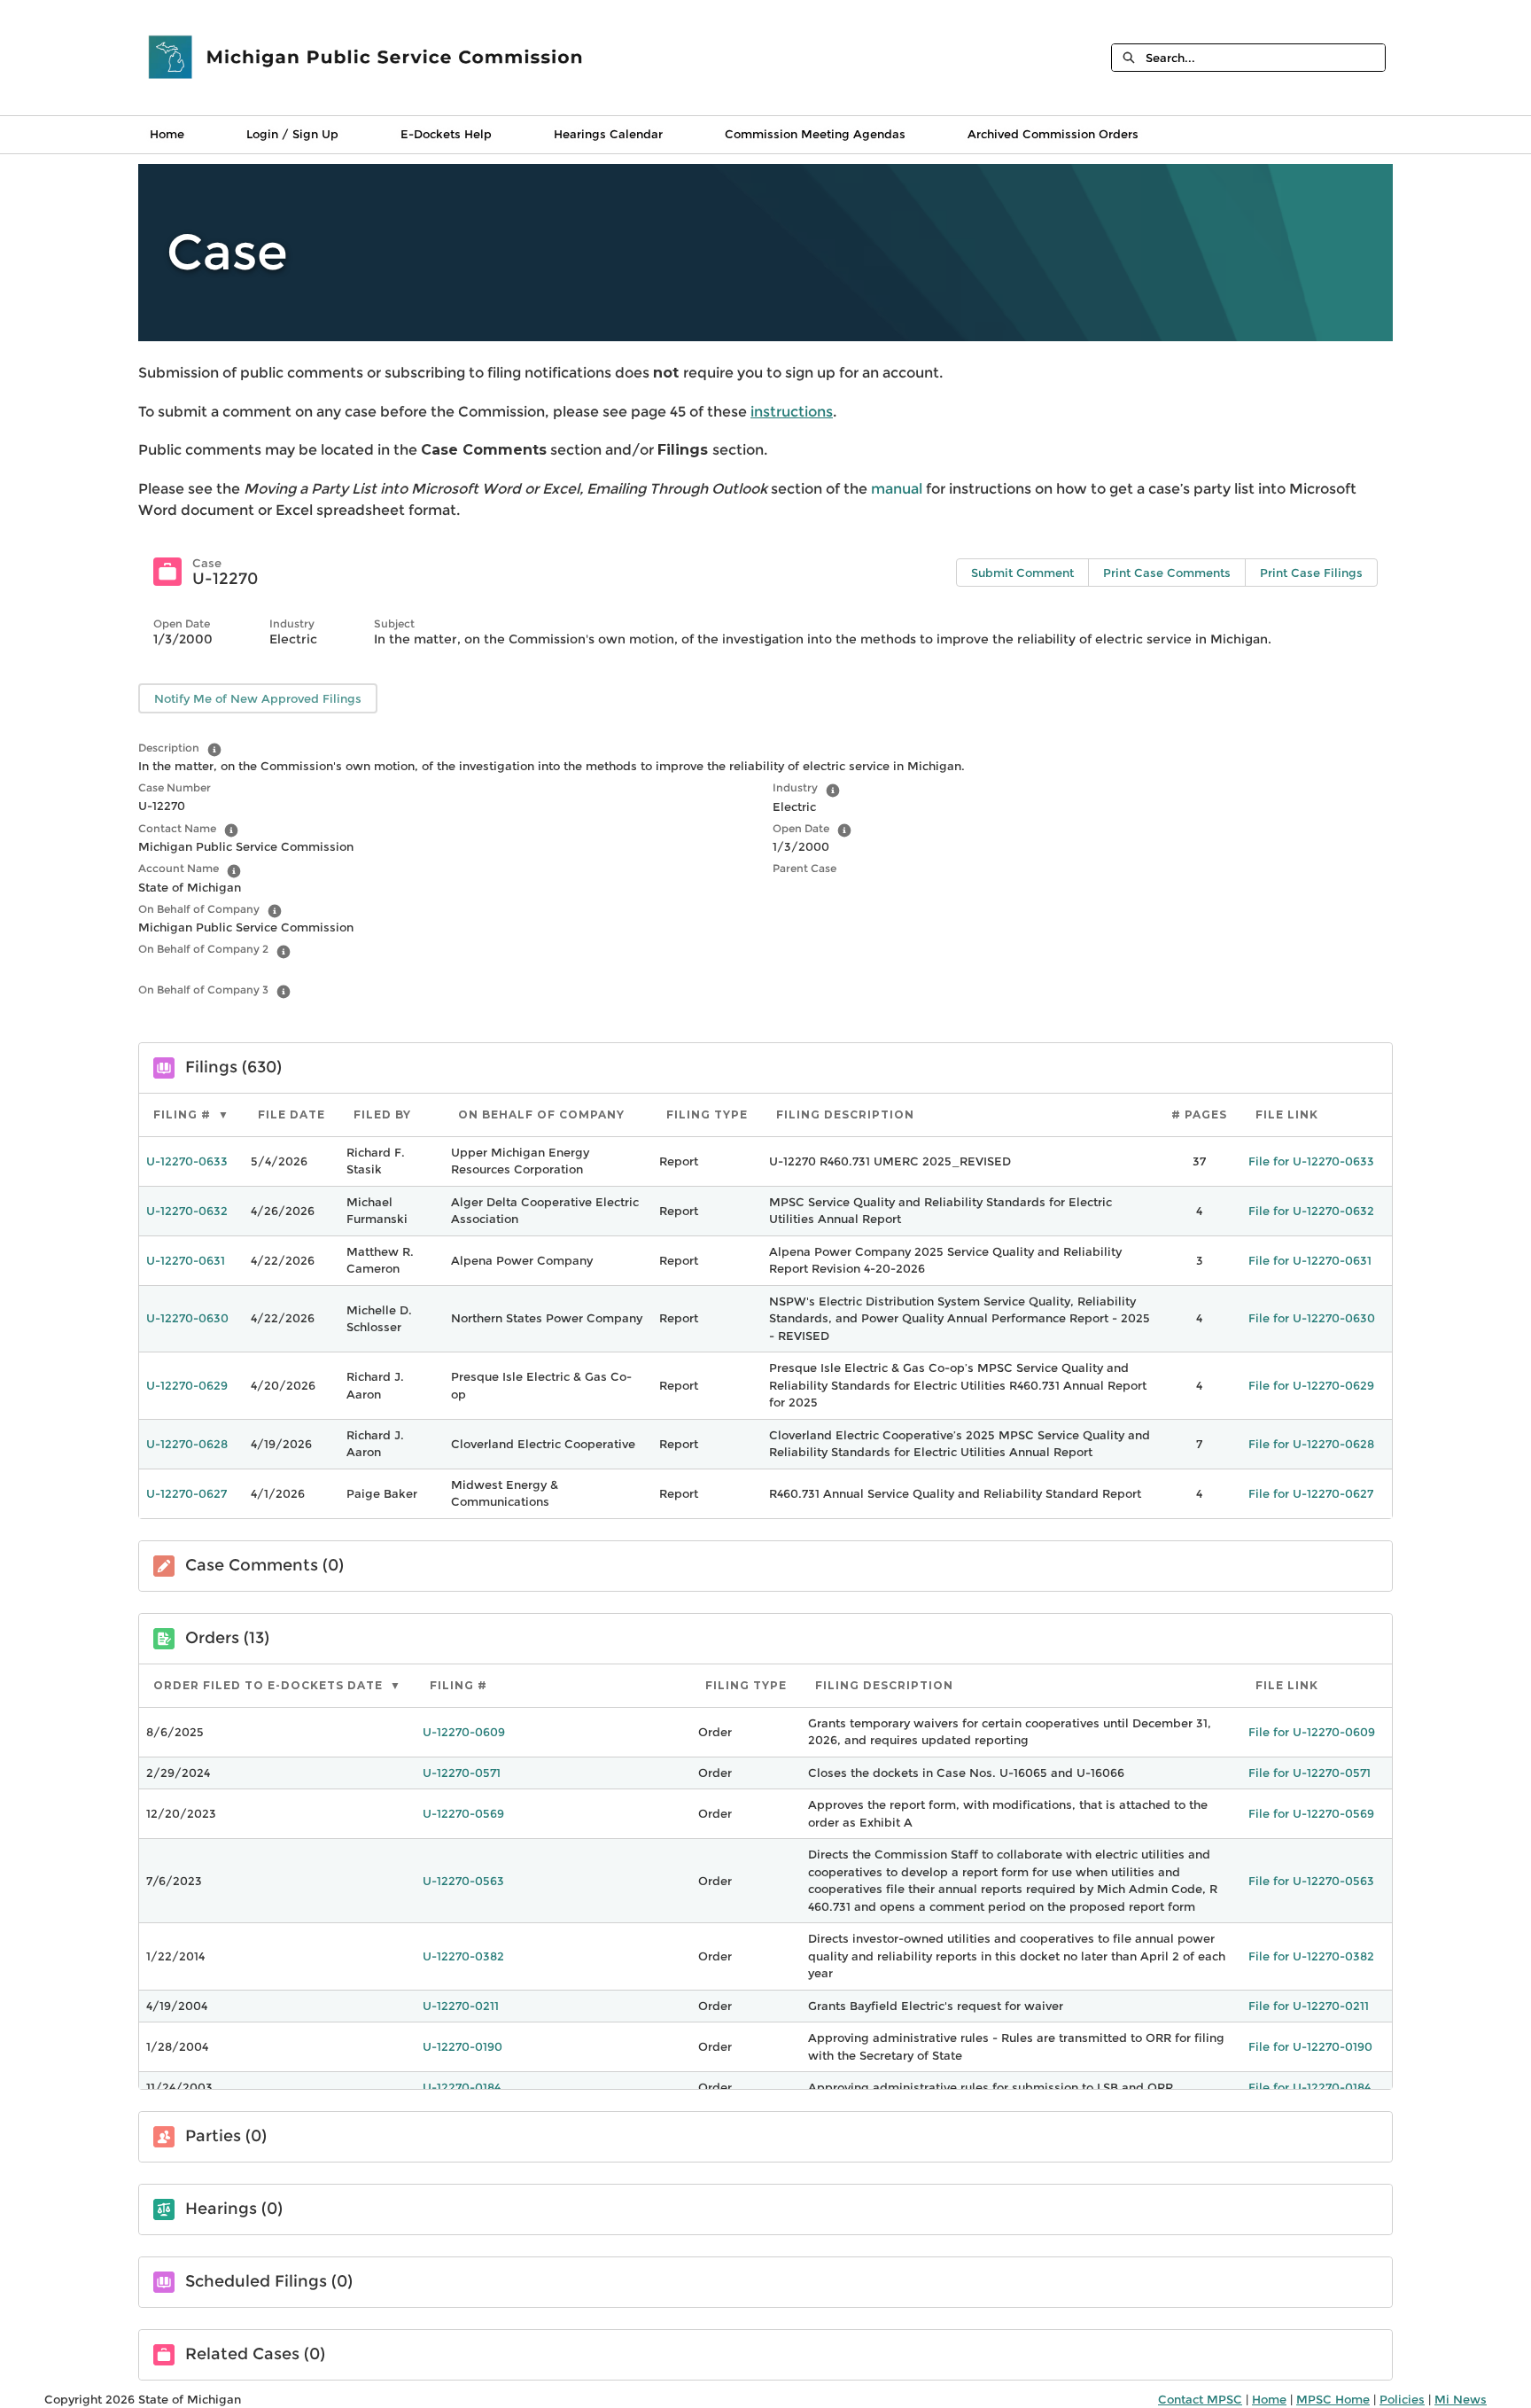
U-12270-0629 (187, 1385)
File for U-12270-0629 (1311, 1385)
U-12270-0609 (464, 1732)
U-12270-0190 (462, 2046)
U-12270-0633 (187, 1161)
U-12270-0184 (462, 2087)
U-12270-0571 (462, 1773)
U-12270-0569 (463, 1813)
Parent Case (804, 868)
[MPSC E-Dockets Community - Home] (367, 58)
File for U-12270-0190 (1310, 2046)
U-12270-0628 (187, 1444)
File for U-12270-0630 (1312, 1318)
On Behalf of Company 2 (203, 949)
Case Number (175, 787)
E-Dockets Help (446, 134)
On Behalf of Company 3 (203, 990)
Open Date (801, 828)
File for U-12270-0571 (1310, 1773)
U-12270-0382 (463, 1956)
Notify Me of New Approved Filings (258, 698)
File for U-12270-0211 (1309, 2006)
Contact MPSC (1200, 2399)
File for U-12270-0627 (1311, 1493)
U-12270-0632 (187, 1211)
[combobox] (1265, 58)
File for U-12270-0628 (1311, 1444)
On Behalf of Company (199, 909)
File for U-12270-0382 (1311, 1956)
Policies (1402, 2399)
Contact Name (177, 828)
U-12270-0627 (187, 1493)
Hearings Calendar (608, 134)
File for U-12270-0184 (1310, 2087)
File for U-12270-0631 (1310, 1260)
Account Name (179, 868)
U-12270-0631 (186, 1260)
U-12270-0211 (461, 2006)
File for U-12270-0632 (1311, 1211)
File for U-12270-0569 (1311, 1813)
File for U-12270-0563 (1311, 1881)
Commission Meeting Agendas (815, 134)
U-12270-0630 (187, 1318)
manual (898, 489)
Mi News (1461, 2399)
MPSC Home (1333, 2399)
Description (169, 748)
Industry (795, 787)
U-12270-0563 (463, 1881)
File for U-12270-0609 (1312, 1732)
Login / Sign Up (292, 134)
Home (167, 134)
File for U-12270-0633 (1311, 1161)
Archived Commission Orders (1053, 134)
